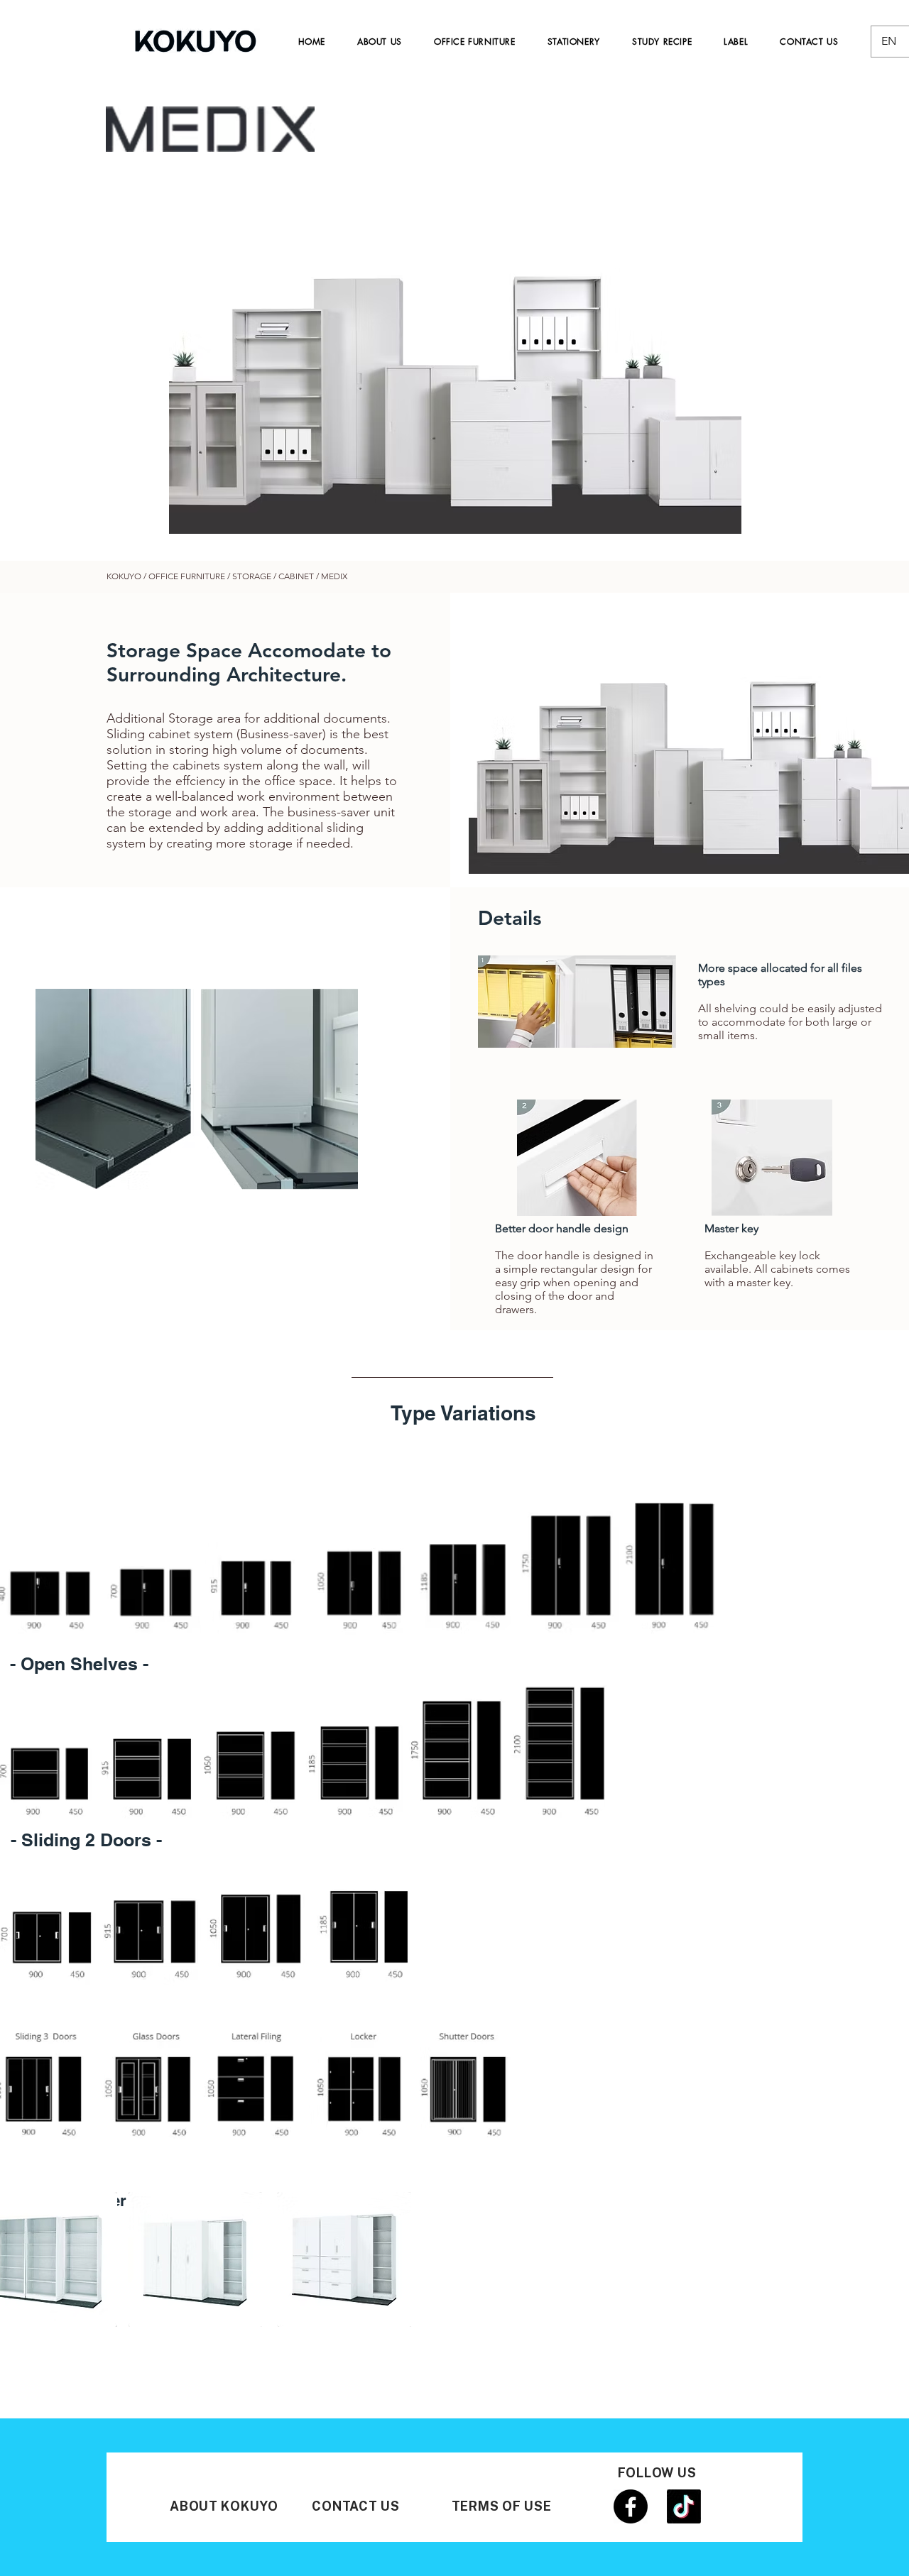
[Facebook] (631, 2506)
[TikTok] (684, 2506)
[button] (455, 353)
